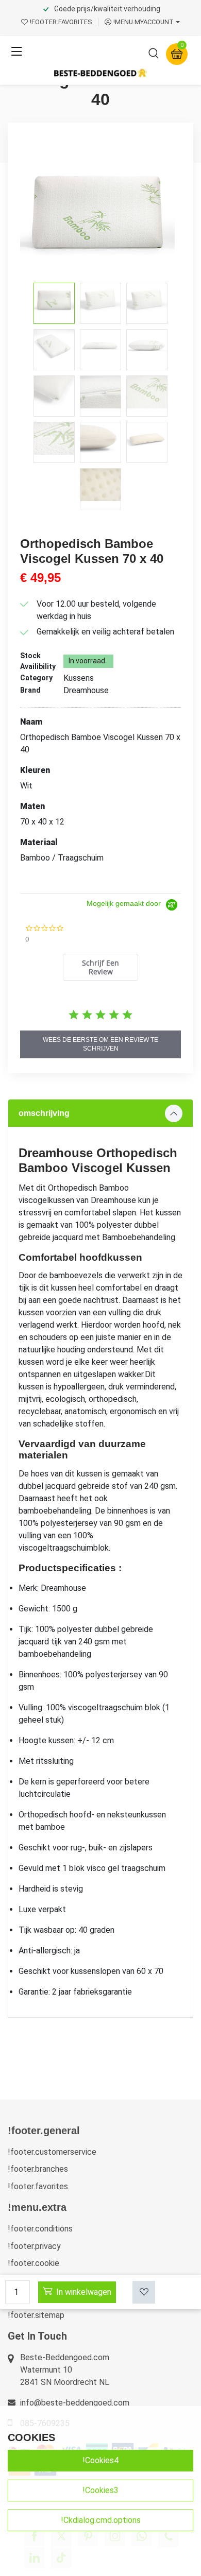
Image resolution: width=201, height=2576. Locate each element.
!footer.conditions (40, 2229)
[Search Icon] (154, 55)
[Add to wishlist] (144, 2292)
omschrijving (44, 1113)
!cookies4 (100, 2460)
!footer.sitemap (36, 2315)
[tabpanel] (100, 1558)
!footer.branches (38, 2169)
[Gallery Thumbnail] (54, 303)
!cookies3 (100, 2490)
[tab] (101, 967)
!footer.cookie (33, 2263)
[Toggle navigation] (16, 52)
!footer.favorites (38, 2186)
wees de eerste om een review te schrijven (100, 1044)
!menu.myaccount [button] (144, 22)
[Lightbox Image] (100, 210)
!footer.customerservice (52, 2152)
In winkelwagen (84, 2292)
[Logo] (100, 73)
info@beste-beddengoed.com (75, 2403)
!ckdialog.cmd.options (101, 2520)
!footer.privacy (34, 2246)
